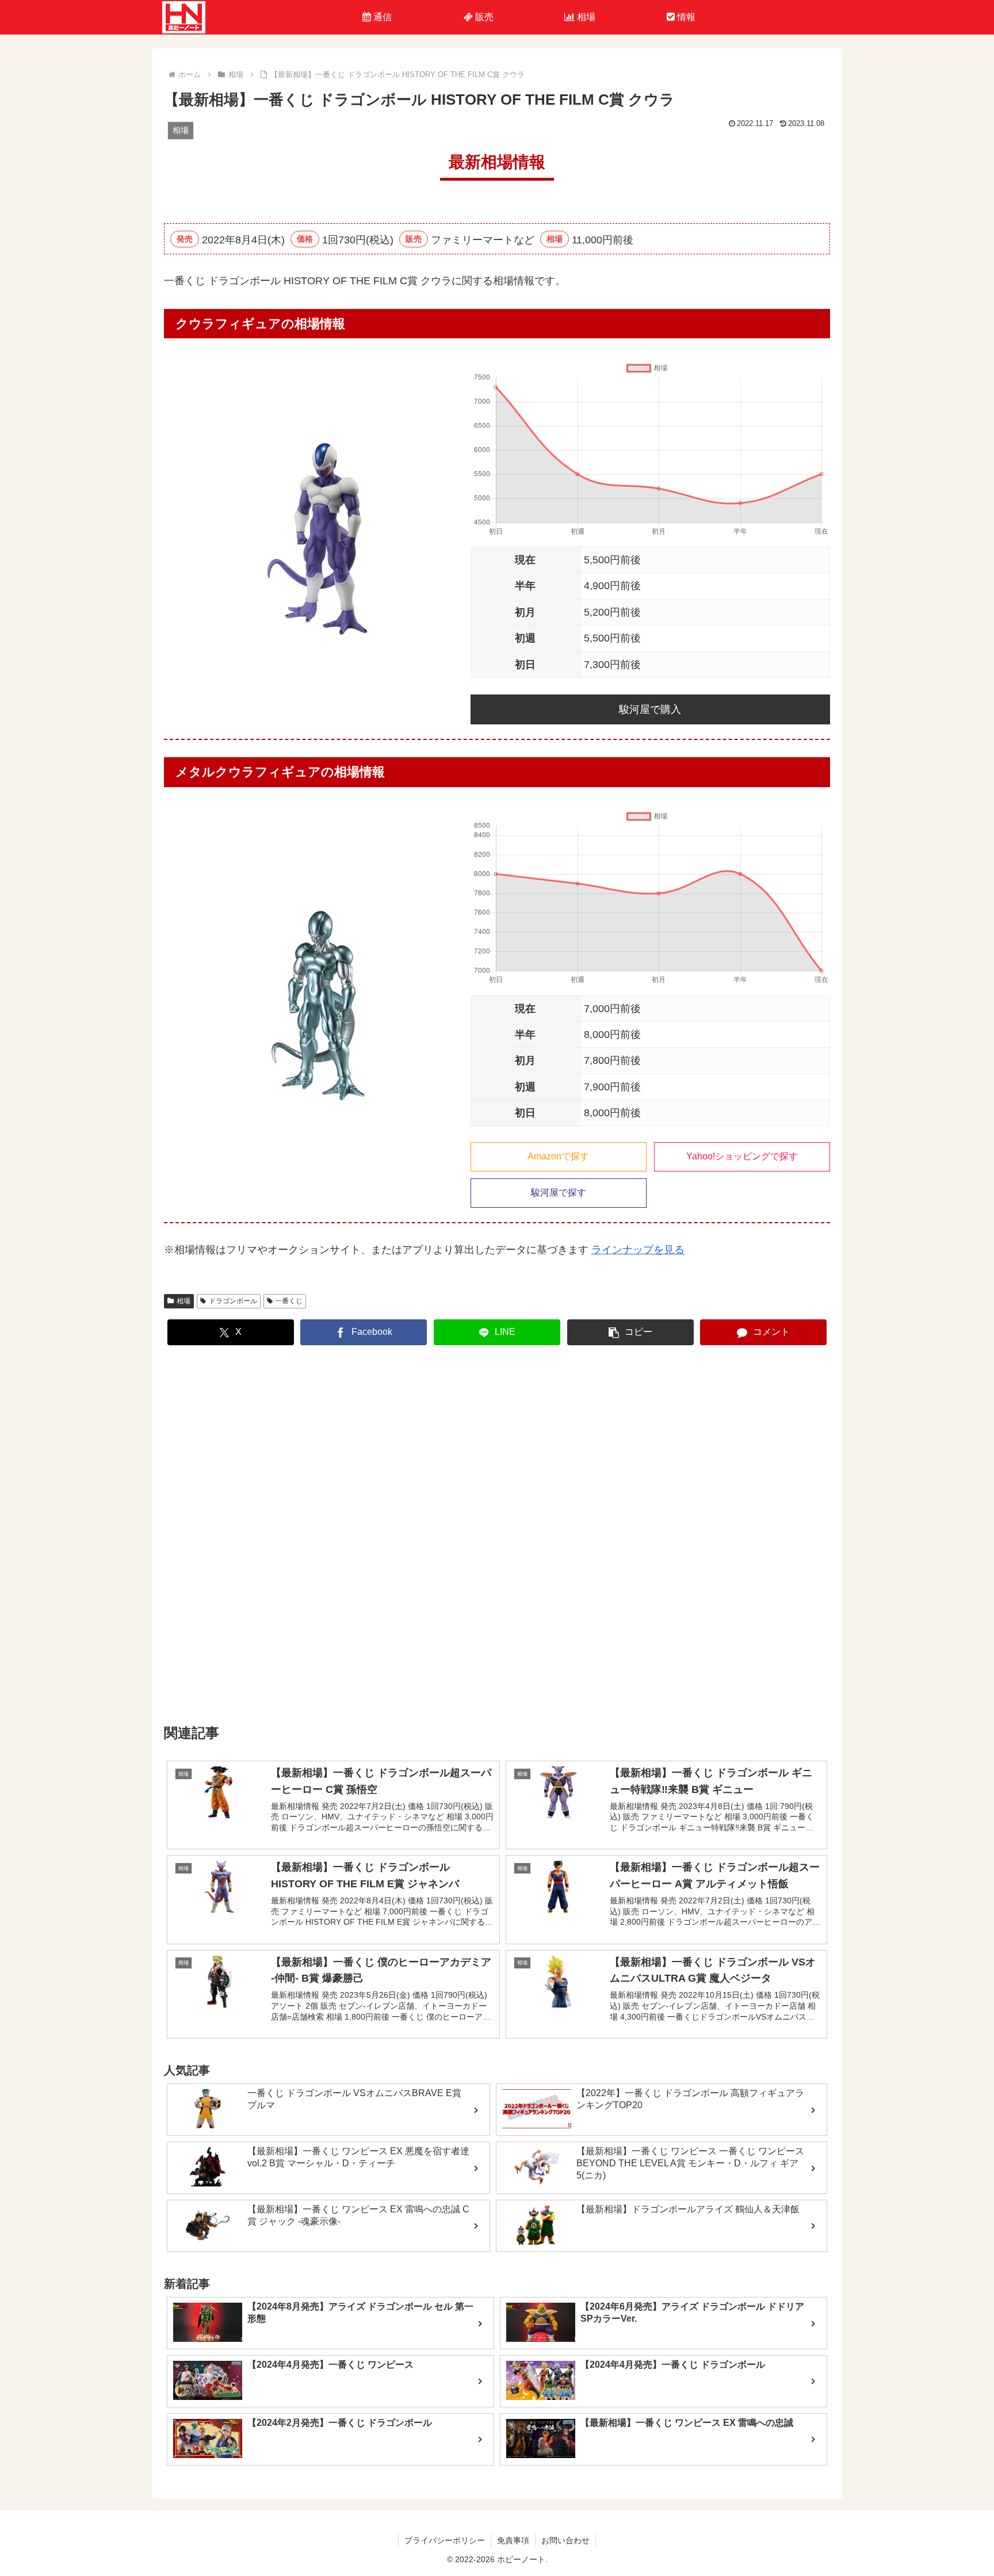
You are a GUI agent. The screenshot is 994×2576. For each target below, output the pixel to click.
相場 (183, 1301)
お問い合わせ (565, 2540)
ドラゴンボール (233, 1301)
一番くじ (289, 1301)
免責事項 (513, 2540)
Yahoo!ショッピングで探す (742, 1156)
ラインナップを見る (638, 1250)
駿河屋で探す (559, 1192)
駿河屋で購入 (650, 709)
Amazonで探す (558, 1156)
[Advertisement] (497, 1535)
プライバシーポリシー (445, 2540)
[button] (630, 1332)
